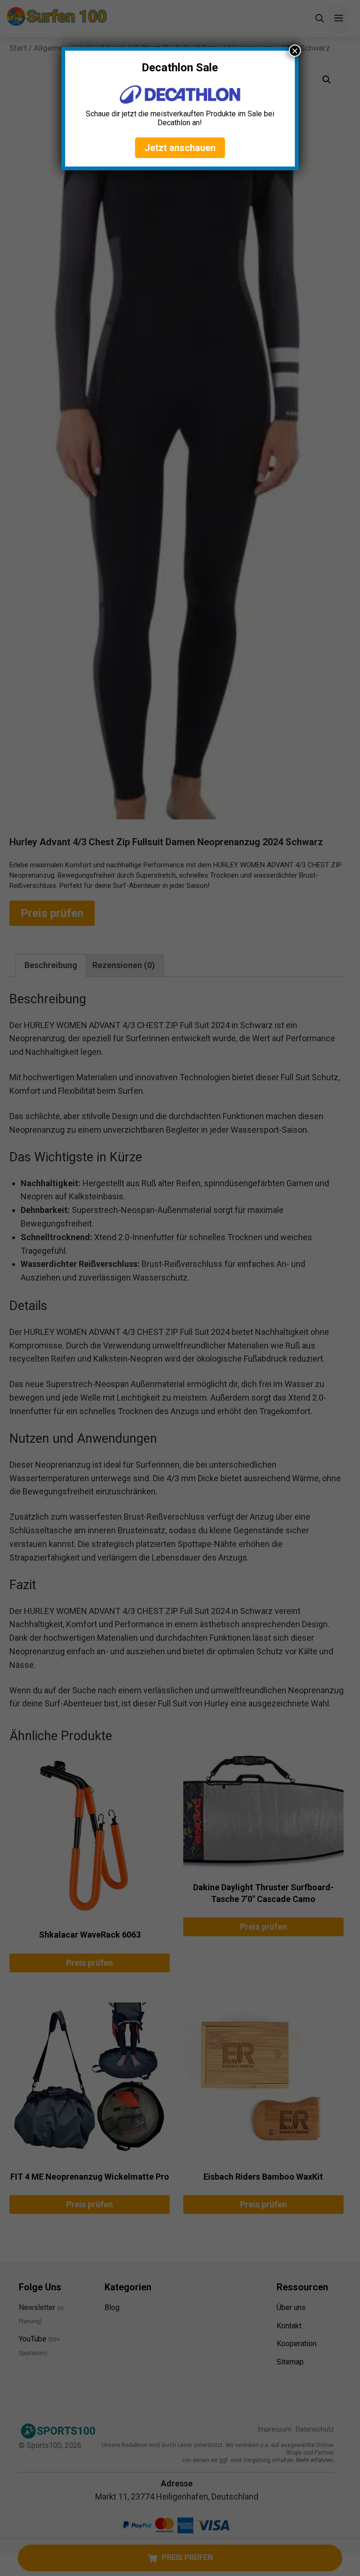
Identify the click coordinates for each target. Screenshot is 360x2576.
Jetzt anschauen (180, 148)
